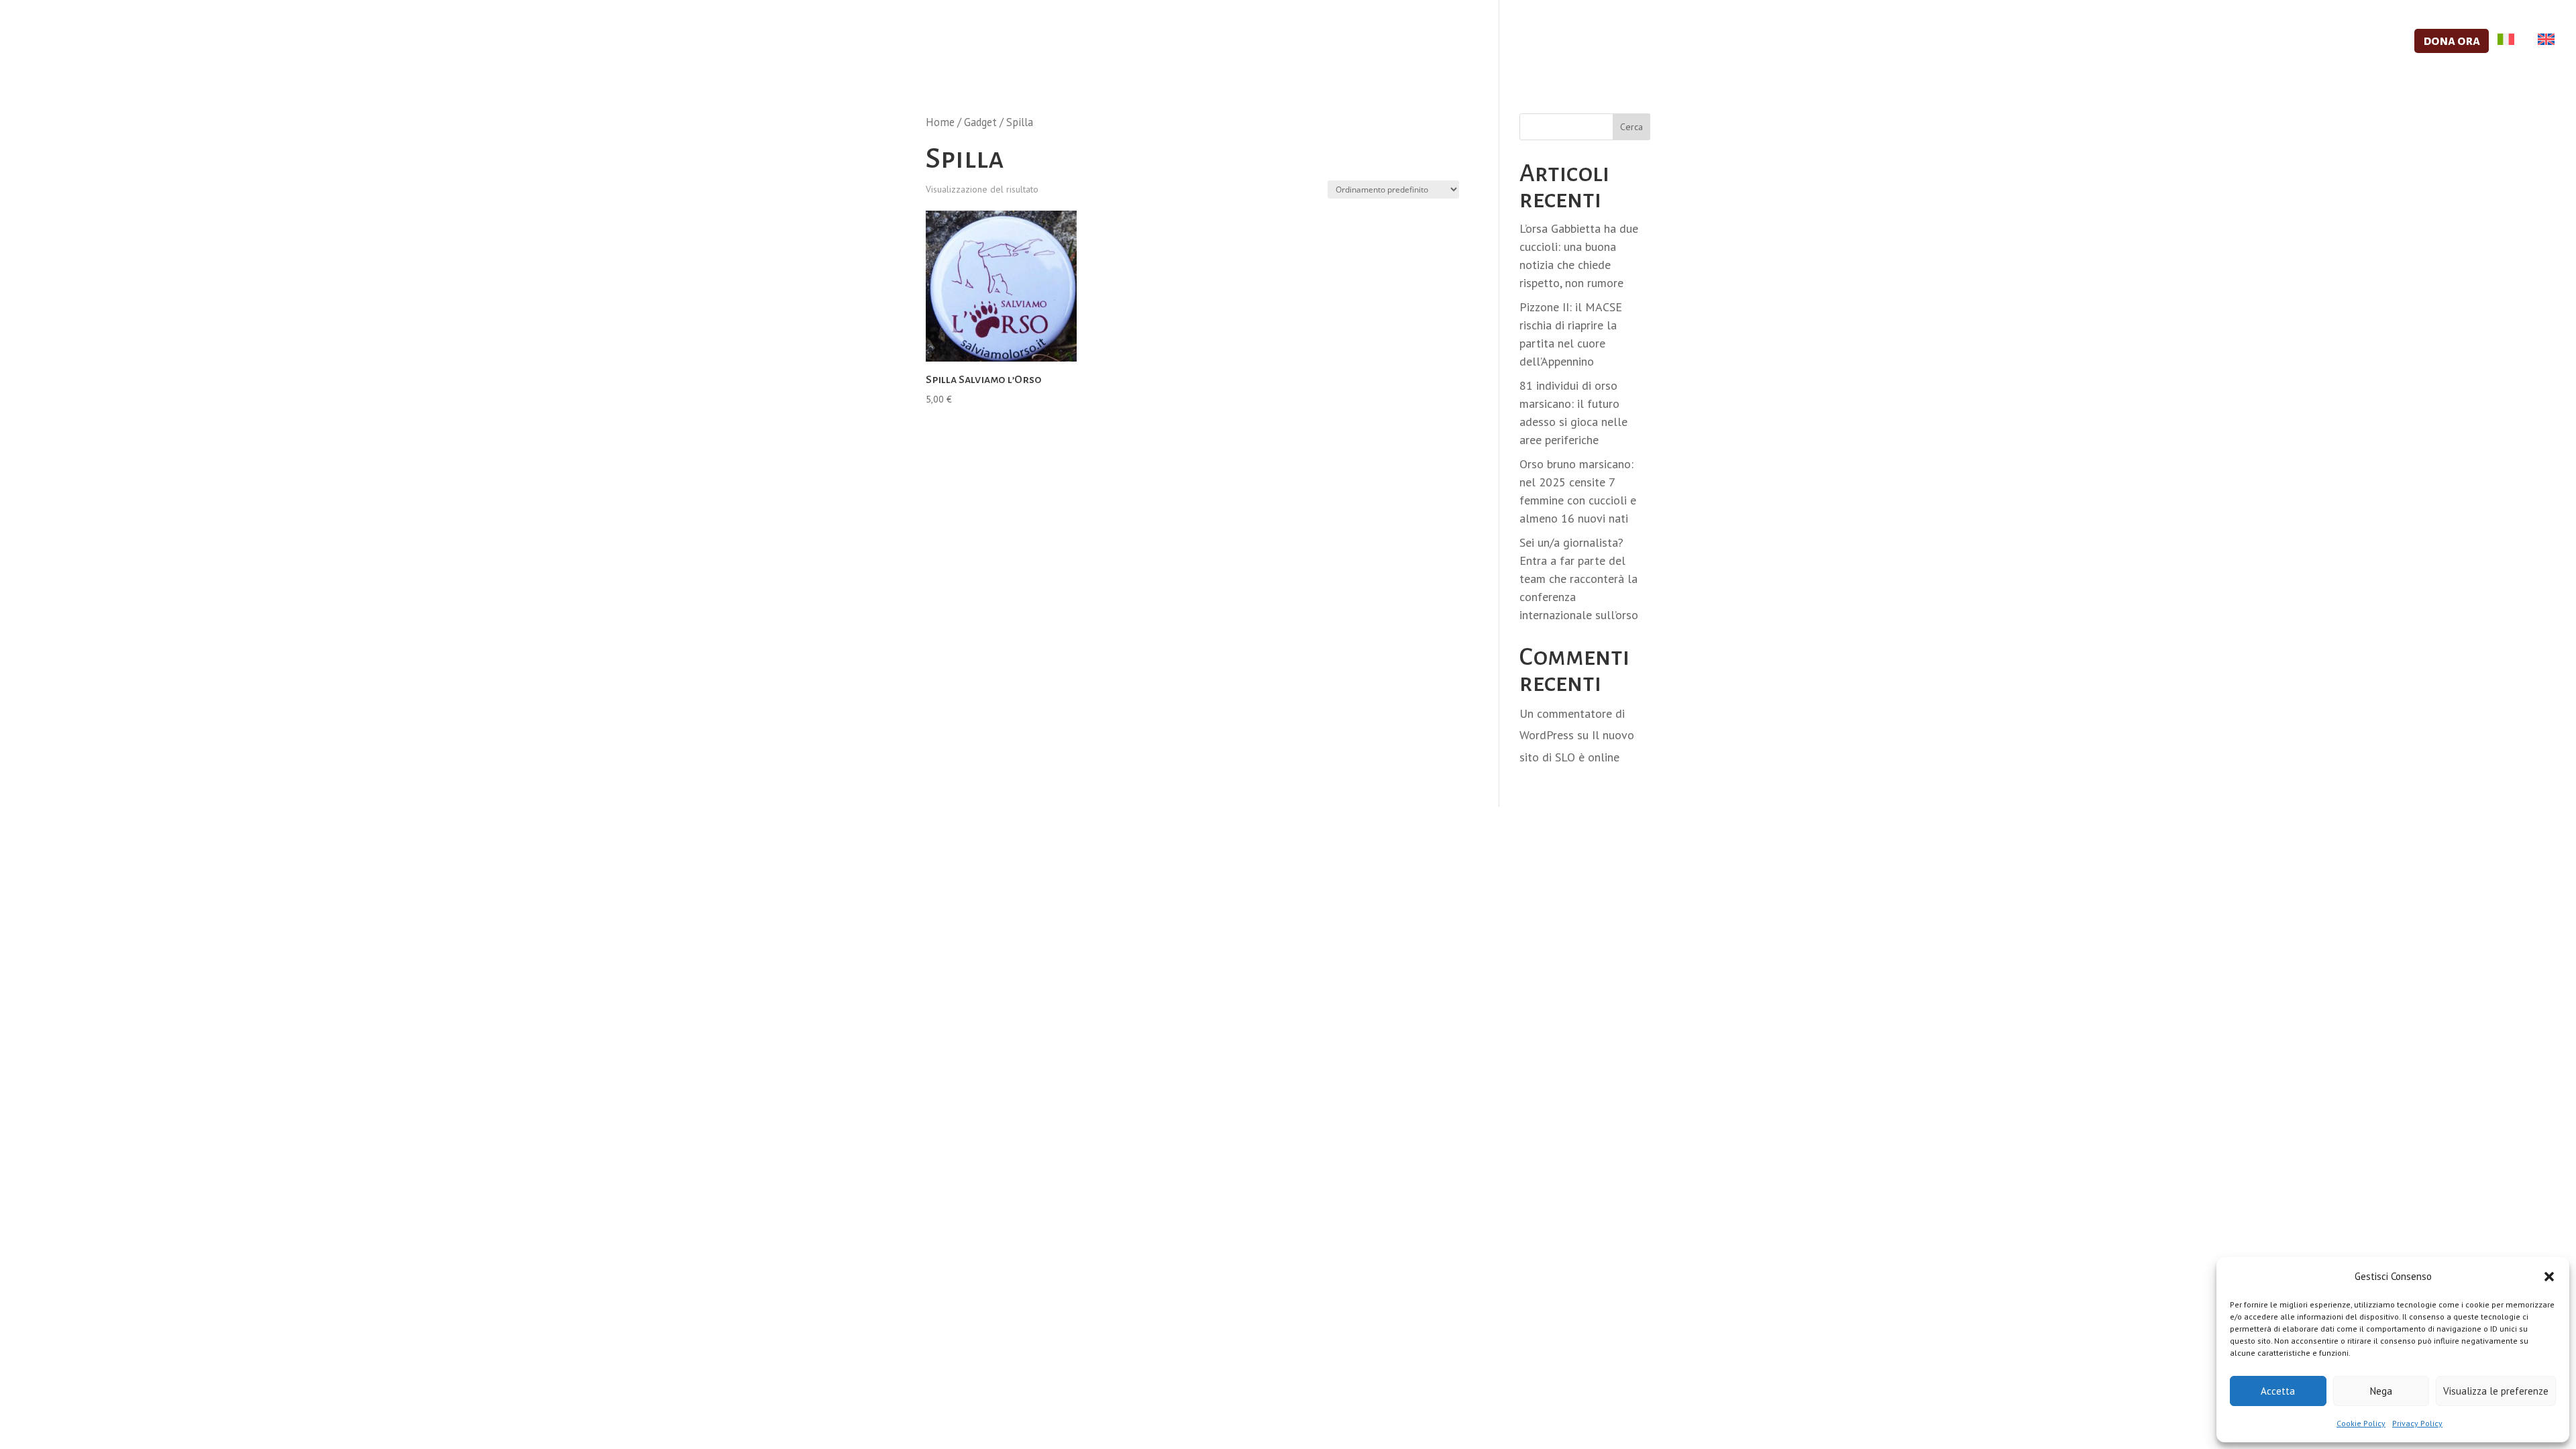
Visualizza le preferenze (2496, 1391)
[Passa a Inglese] (2543, 54)
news (2381, 42)
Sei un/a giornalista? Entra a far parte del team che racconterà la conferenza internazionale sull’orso (1579, 579)
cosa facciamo (2003, 42)
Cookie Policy (2361, 1423)
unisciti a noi (2115, 42)
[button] (2549, 1277)
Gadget (980, 122)
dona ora (2452, 41)
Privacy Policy (2417, 1423)
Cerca (1631, 127)
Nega (2381, 1391)
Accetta (2278, 1391)
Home (940, 122)
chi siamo (1901, 42)
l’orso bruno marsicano (2260, 42)
